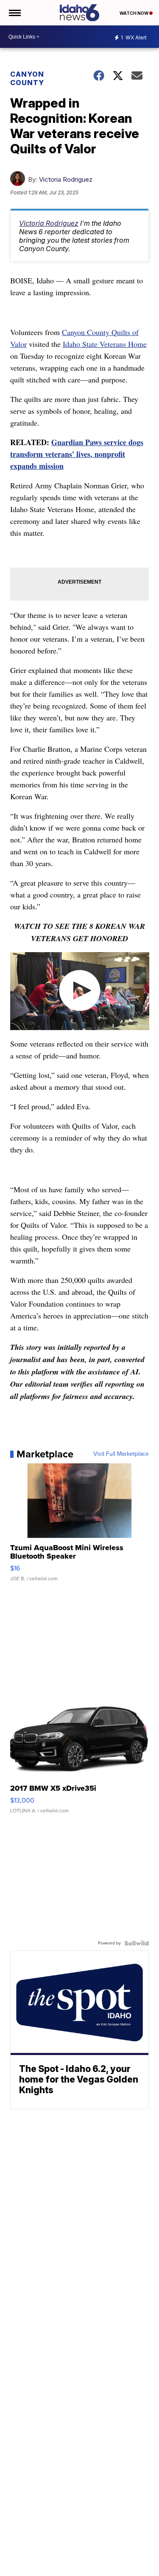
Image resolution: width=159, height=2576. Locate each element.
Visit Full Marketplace (121, 1454)
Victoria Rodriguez (66, 179)
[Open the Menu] (14, 13)
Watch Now (134, 13)
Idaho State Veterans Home (105, 344)
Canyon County (27, 78)
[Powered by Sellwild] (137, 1943)
